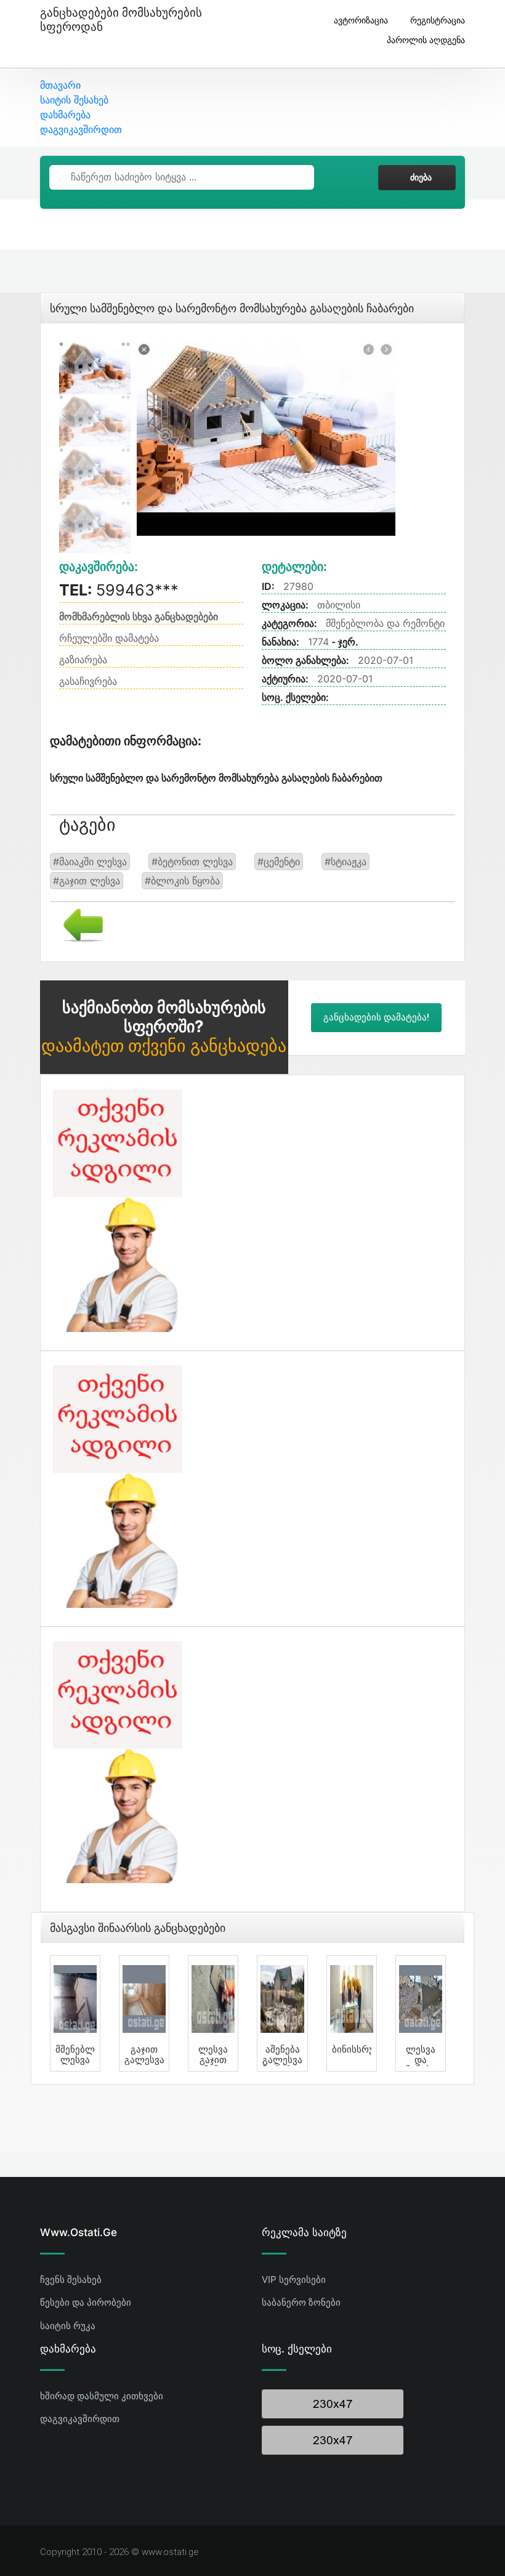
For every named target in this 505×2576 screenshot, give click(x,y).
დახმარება (65, 115)
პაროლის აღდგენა (426, 40)
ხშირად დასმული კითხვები (102, 2396)
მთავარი (60, 85)
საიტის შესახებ (74, 100)
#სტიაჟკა (345, 862)
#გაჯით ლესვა (87, 881)
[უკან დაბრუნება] (79, 924)
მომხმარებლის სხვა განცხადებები (139, 616)
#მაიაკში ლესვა (90, 862)
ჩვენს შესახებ (71, 2279)
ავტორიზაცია (361, 20)
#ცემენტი (279, 862)
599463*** (119, 590)
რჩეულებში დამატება (109, 638)
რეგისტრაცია (438, 20)
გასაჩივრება (88, 681)
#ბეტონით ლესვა (192, 862)
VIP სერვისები (294, 2279)
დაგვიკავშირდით (81, 129)
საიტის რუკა (68, 2326)
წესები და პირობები (86, 2302)
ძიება (421, 177)
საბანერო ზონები (301, 2302)
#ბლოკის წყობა (182, 881)
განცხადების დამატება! (376, 1017)
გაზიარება (83, 660)
